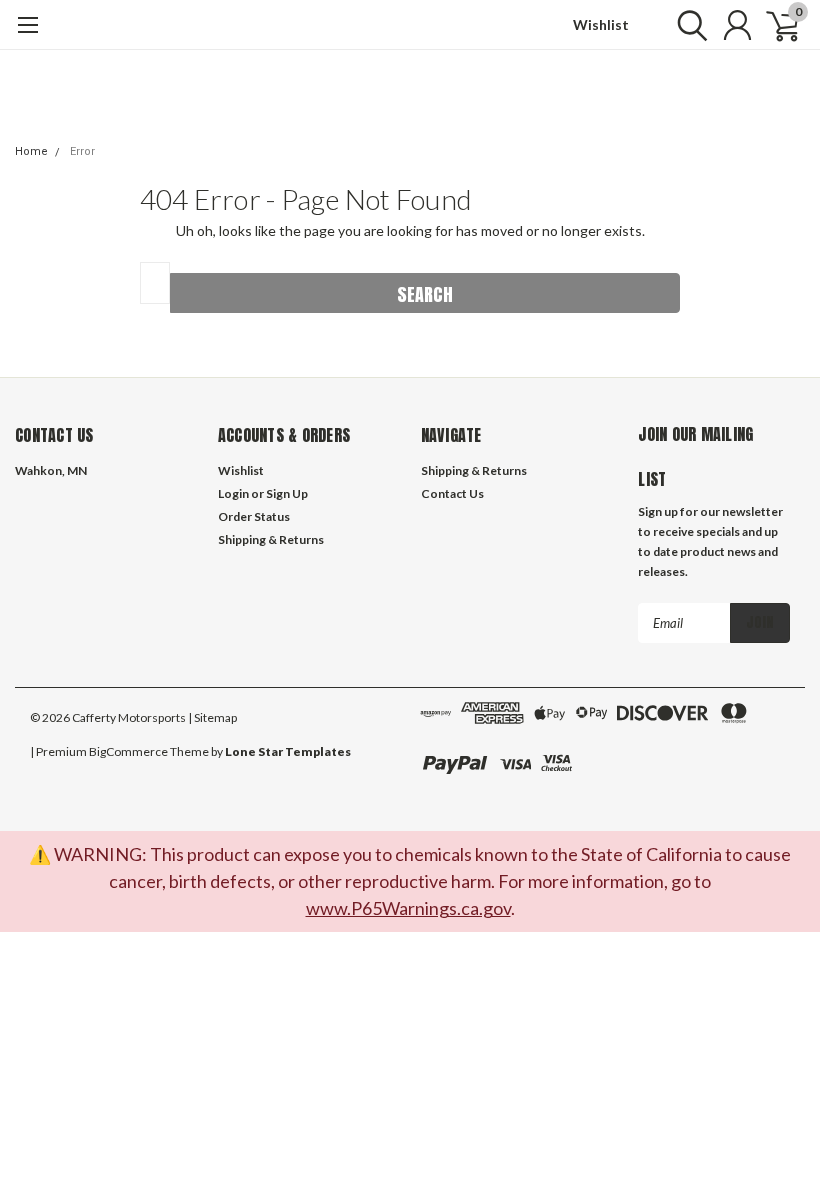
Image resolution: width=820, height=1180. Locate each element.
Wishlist (601, 24)
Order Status (254, 516)
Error (82, 151)
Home (31, 151)
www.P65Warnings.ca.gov (408, 908)
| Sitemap (212, 717)
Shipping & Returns (271, 539)
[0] (775, 25)
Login (233, 493)
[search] (687, 25)
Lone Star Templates (288, 751)
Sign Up (287, 493)
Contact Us (452, 493)
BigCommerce (128, 751)
